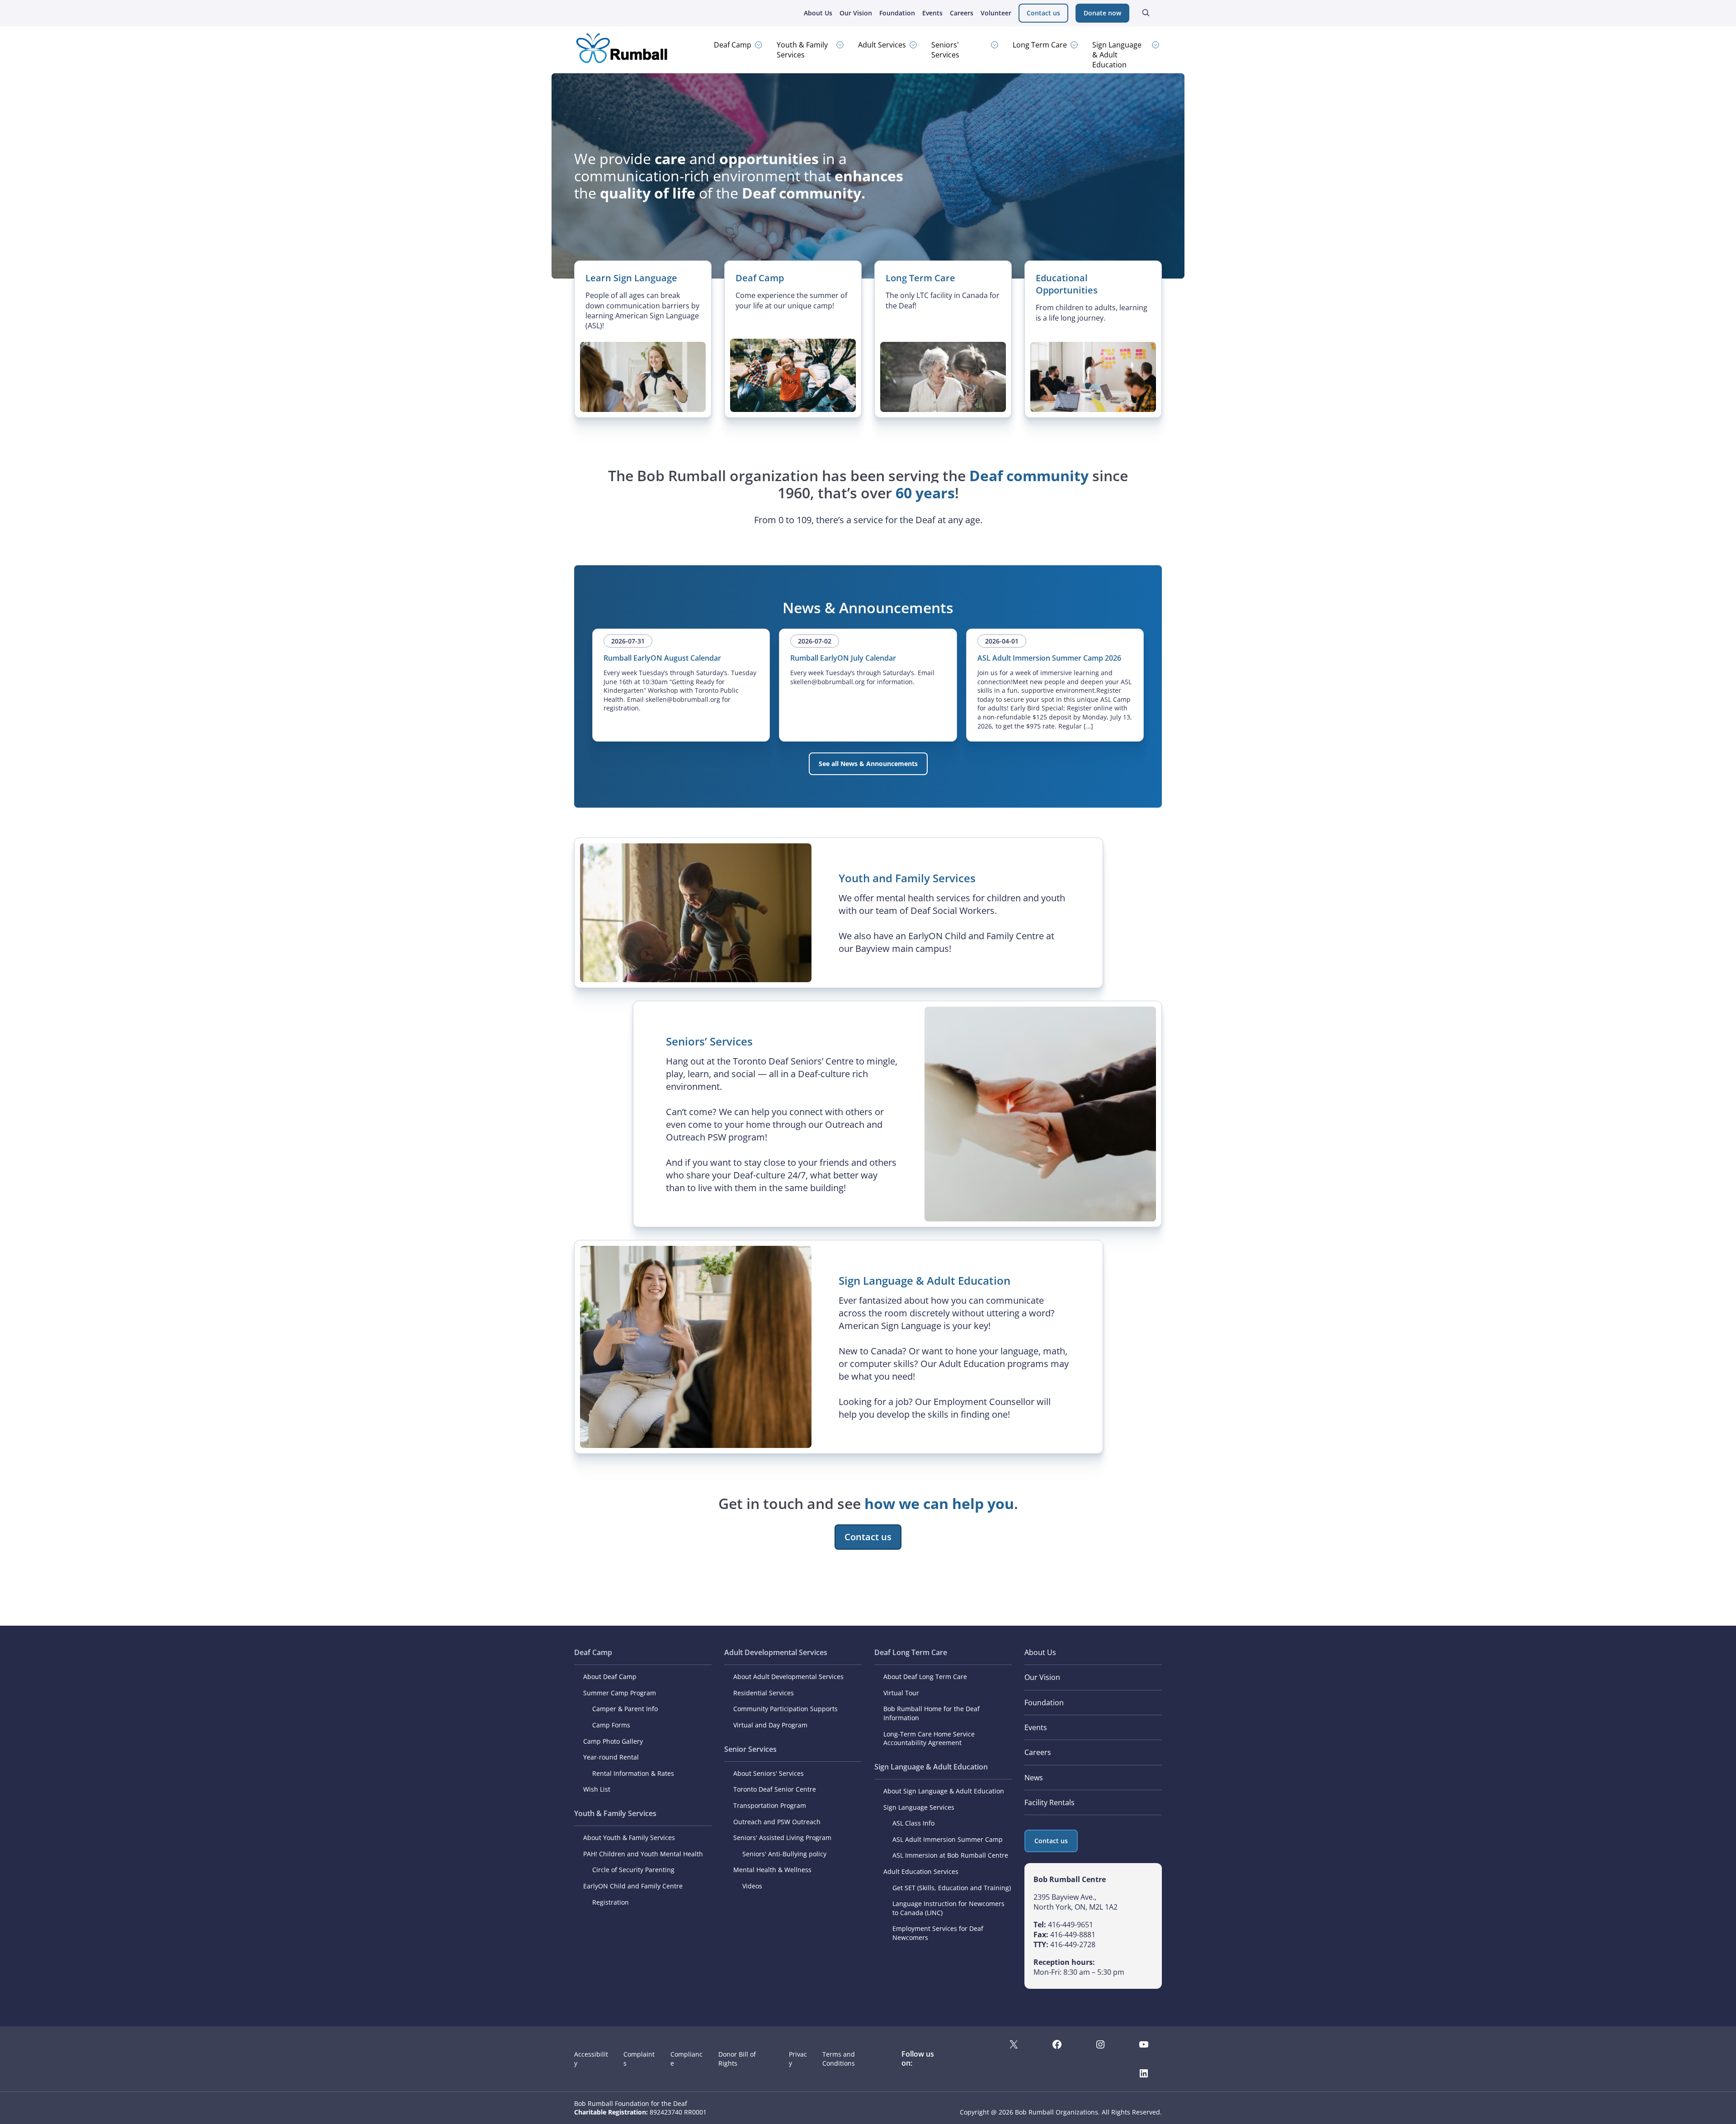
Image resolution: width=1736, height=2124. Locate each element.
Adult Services (882, 45)
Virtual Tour (901, 1693)
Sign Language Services (919, 1807)
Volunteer (996, 13)
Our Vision (856, 13)
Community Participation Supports (785, 1709)
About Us (818, 13)
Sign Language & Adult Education (1117, 55)
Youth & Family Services (802, 50)
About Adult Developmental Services (788, 1677)
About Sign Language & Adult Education (944, 1791)
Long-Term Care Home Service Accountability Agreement (929, 1738)
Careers (962, 13)
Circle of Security (618, 1870)
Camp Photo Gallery (613, 1741)
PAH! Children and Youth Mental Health (643, 1854)
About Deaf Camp (610, 1677)
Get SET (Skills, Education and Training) (952, 1888)
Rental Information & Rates (633, 1773)
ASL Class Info (913, 1823)
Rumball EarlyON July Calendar (843, 658)
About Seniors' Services (769, 1773)
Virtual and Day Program (770, 1725)
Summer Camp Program (620, 1693)
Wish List (597, 1789)
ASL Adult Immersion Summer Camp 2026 (1049, 658)
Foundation (897, 13)
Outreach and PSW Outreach (777, 1822)
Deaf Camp (733, 45)
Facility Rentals (1050, 1802)
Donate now (1102, 13)
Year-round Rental (611, 1757)
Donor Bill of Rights (737, 2059)
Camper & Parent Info (625, 1709)
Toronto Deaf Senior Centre (775, 1789)
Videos (752, 1886)
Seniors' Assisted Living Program (782, 1838)
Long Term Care (1040, 45)
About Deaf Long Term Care (925, 1677)
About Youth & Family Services (629, 1838)
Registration (611, 1902)
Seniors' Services (945, 50)
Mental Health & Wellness (772, 1870)
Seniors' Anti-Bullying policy (784, 1854)
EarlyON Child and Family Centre (633, 1886)
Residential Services (764, 1693)
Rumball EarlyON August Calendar (662, 658)
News (1034, 1778)
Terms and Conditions (839, 2059)
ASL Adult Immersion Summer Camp (948, 1839)
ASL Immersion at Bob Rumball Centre (950, 1855)
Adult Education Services (921, 1871)
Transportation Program (770, 1805)
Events (932, 13)
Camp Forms (611, 1725)
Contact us (1043, 13)
